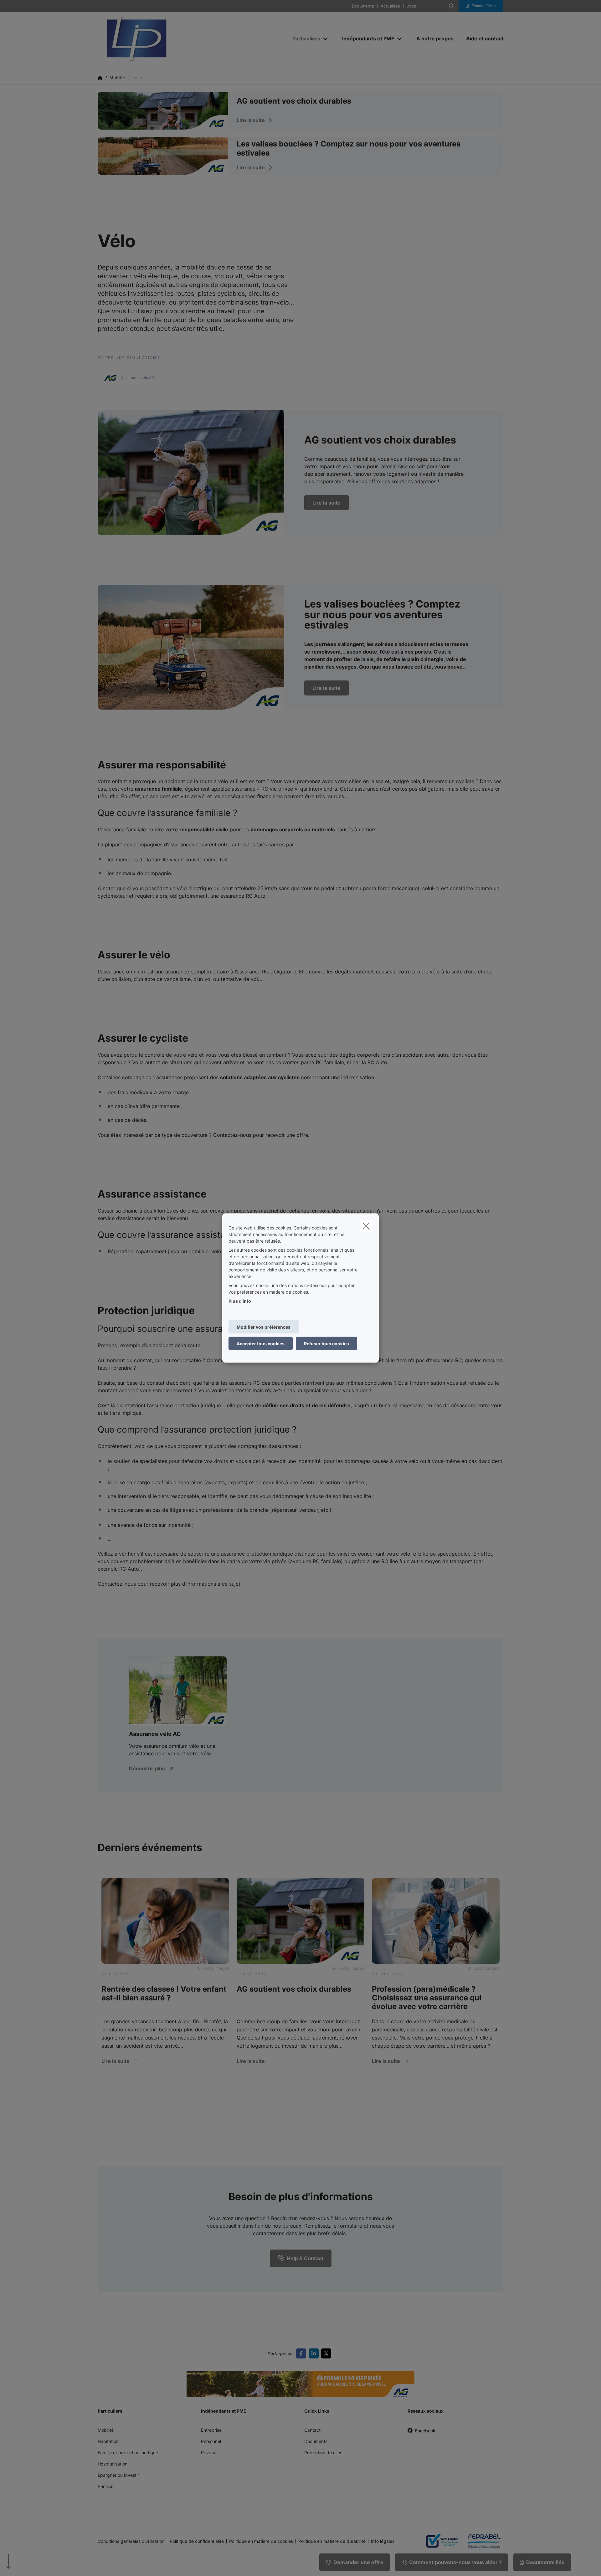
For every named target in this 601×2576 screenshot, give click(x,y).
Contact (312, 2430)
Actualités (390, 6)
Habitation (108, 2441)
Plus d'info (240, 1301)
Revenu (209, 2453)
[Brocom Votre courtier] (439, 2541)
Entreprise (211, 2430)
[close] (366, 1226)
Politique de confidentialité (197, 2541)
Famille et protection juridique (128, 2453)
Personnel (211, 2441)
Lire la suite (326, 503)
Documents (363, 6)
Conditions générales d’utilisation (131, 2541)
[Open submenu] (326, 39)
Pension (106, 2486)
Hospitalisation (113, 2464)
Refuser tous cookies (326, 1344)
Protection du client (324, 2453)
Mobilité (106, 2430)
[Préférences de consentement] (25, 2564)
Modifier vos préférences (264, 1327)
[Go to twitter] (327, 2353)
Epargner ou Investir (118, 2475)
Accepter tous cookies (261, 1344)
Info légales (383, 2541)
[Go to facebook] (302, 2353)
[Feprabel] (482, 2541)
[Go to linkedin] (315, 2353)
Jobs (411, 6)
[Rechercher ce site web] (451, 6)
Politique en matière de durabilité (332, 2541)
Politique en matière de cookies (261, 2541)
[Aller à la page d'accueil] (160, 39)
